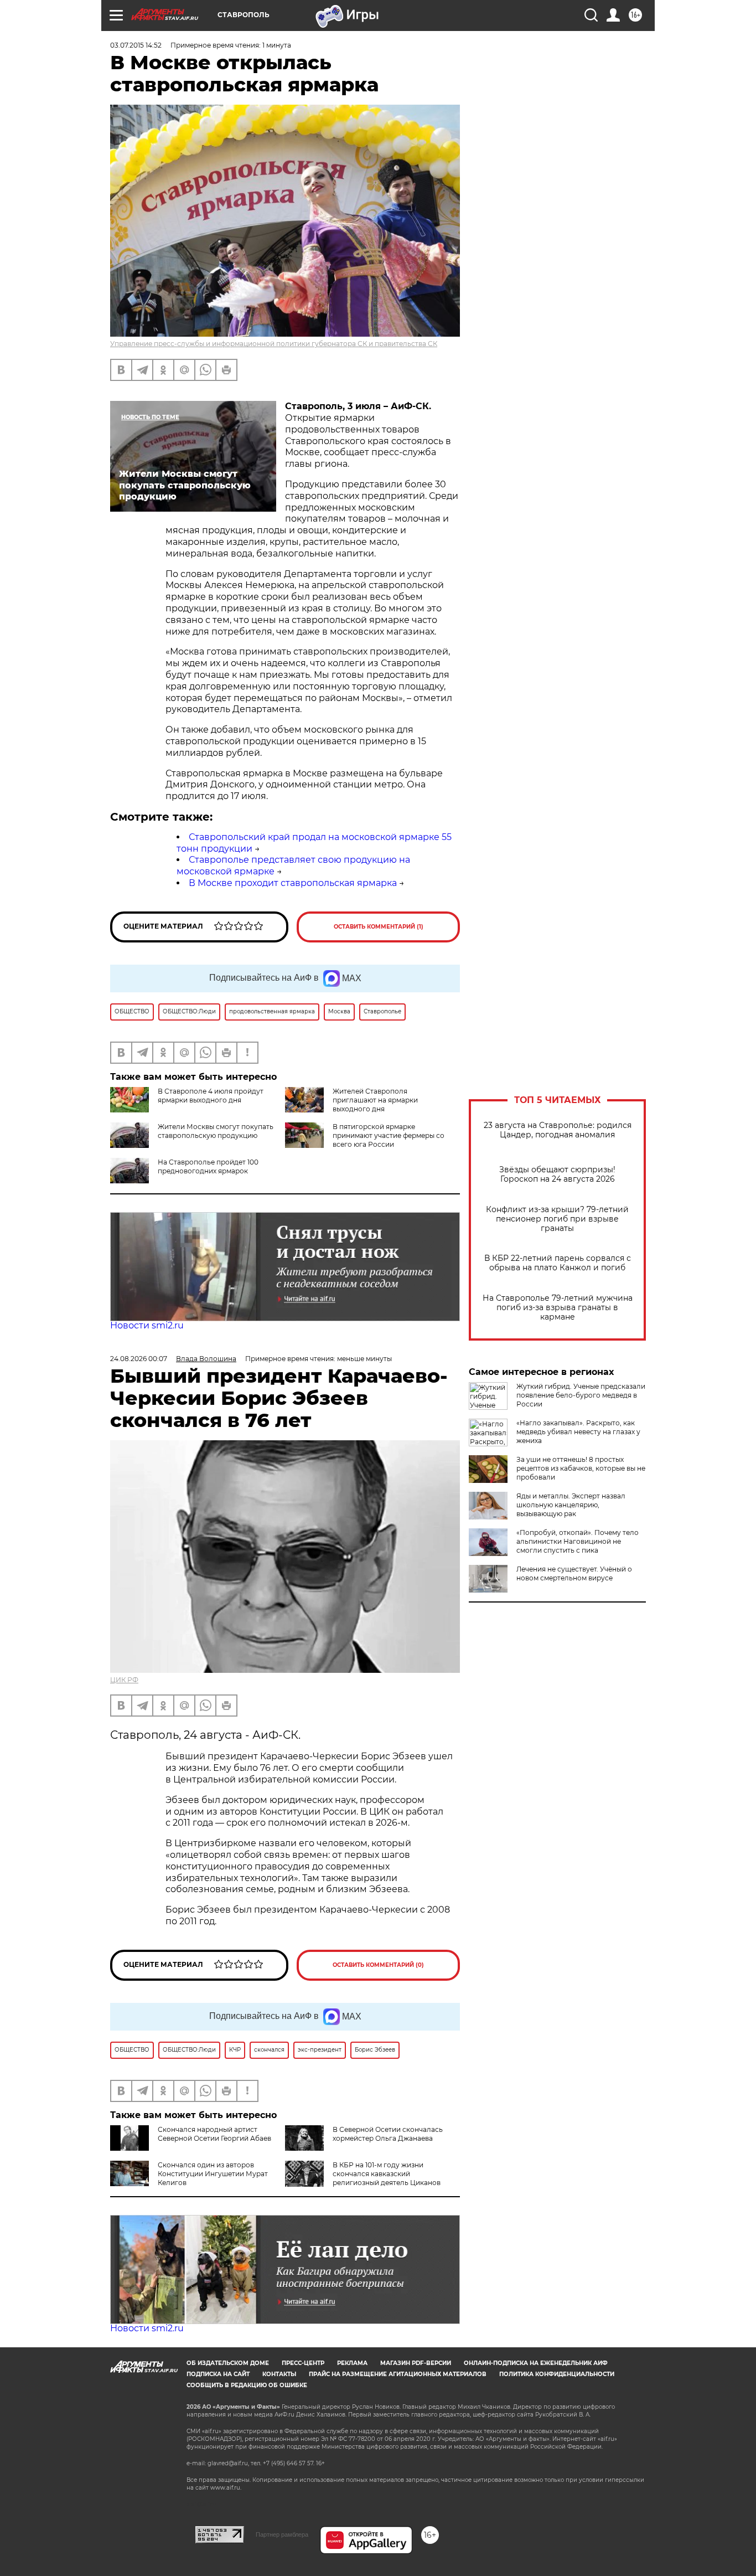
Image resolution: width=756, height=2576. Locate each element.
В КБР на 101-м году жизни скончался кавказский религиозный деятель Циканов (387, 2174)
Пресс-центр (303, 2363)
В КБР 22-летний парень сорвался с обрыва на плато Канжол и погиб (558, 1263)
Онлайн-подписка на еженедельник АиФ (536, 2363)
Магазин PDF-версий (416, 2363)
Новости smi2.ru (147, 1325)
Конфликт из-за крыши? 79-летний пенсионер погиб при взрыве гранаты (557, 1219)
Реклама (352, 2363)
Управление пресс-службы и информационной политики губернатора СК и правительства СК (274, 344)
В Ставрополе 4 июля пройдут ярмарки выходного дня (211, 1096)
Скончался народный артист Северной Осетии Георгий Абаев (214, 2134)
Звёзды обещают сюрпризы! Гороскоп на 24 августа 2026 (557, 1174)
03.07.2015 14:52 (136, 45)
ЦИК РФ (124, 1680)
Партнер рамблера (282, 2534)
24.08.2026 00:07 (139, 1359)
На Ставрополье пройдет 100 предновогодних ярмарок (208, 1166)
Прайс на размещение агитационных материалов (398, 2374)
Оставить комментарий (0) (378, 1965)
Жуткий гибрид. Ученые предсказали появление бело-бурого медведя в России (581, 1395)
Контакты (279, 2374)
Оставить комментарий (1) (379, 927)
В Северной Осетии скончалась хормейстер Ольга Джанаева (388, 2134)
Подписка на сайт (218, 2374)
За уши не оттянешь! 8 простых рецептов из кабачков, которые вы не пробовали (581, 1468)
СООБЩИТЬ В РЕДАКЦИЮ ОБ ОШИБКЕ (247, 2385)
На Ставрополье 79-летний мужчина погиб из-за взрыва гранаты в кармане (558, 1308)
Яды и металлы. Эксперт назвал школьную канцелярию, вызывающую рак (571, 1505)
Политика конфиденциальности (557, 2374)
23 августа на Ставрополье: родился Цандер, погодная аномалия (558, 1130)
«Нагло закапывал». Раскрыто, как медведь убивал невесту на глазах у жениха (578, 1432)
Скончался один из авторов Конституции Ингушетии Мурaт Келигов (213, 2174)
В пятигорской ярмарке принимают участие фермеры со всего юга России (389, 1135)
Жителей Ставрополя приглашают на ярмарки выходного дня (375, 1100)
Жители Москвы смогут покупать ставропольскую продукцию (216, 1131)
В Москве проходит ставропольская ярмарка (293, 883)
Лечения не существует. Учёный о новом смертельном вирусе (574, 1573)
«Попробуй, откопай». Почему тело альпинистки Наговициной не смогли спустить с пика (578, 1541)
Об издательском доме (228, 2363)
